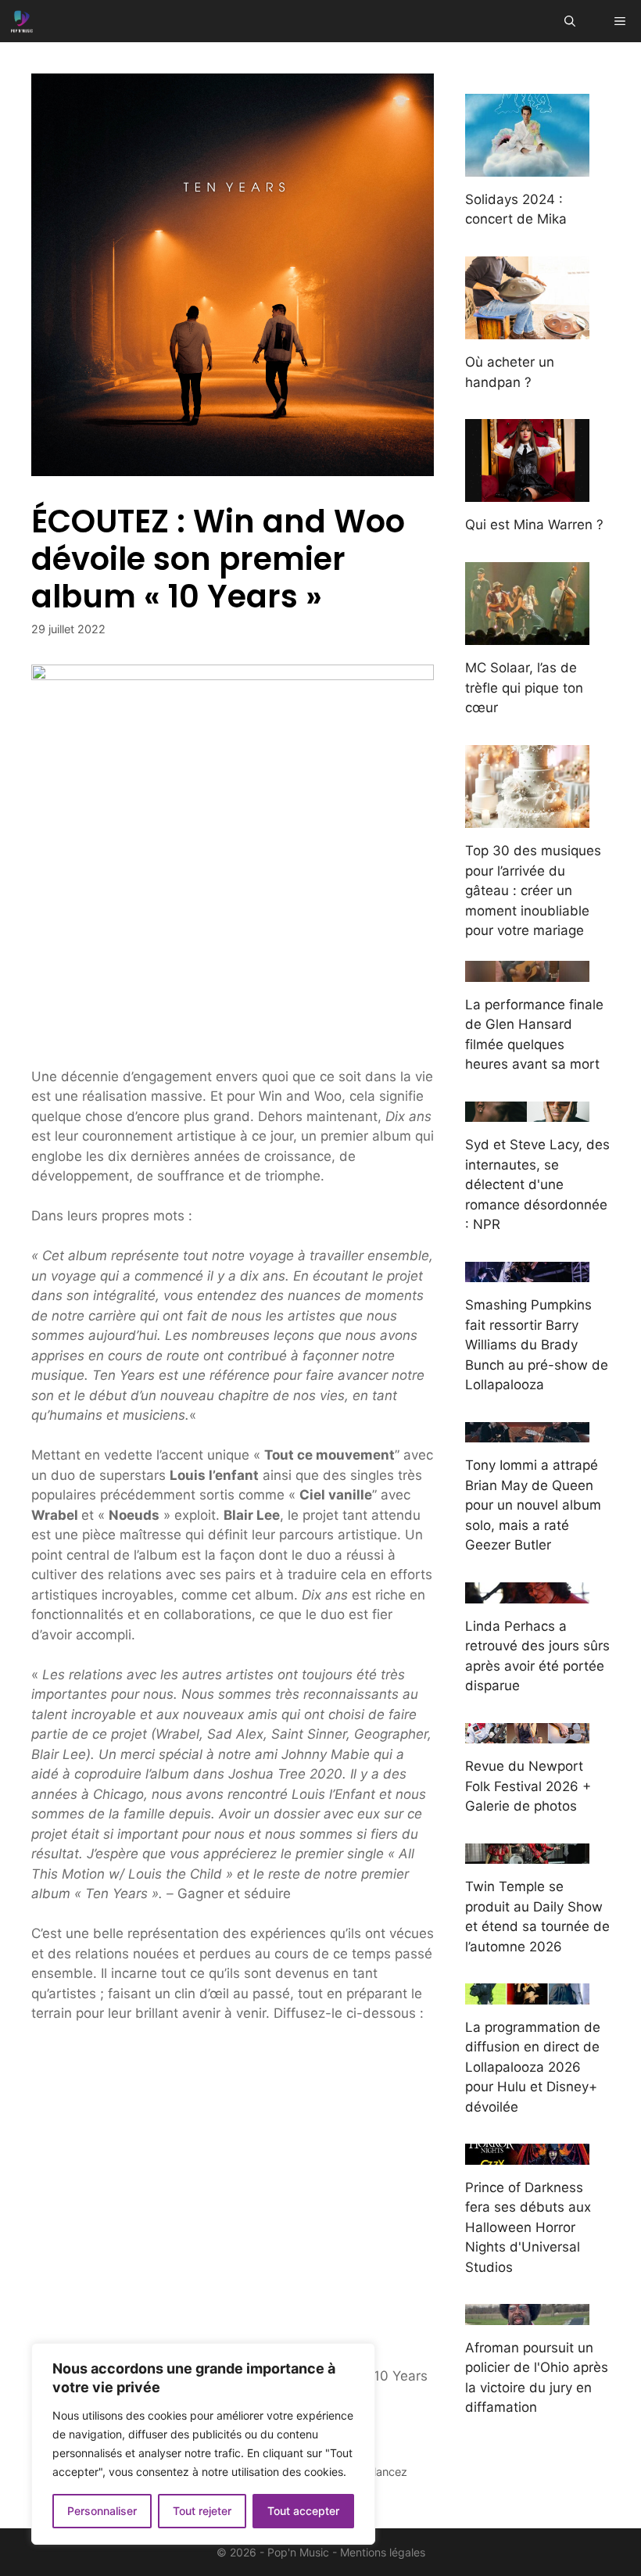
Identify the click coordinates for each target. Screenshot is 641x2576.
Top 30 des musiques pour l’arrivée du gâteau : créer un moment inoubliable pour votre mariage (533, 890)
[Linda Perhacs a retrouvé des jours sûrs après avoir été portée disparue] (527, 1593)
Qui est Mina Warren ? (534, 525)
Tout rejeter (202, 2511)
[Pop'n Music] (22, 21)
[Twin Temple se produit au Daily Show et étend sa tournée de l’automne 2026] (527, 1854)
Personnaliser (102, 2511)
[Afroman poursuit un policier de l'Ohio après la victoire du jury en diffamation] (527, 2314)
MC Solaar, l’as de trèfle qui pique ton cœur (524, 688)
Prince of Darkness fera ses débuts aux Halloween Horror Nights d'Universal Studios (528, 2227)
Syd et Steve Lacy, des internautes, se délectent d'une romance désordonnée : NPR (537, 1184)
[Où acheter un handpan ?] (527, 329)
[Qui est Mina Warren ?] (527, 492)
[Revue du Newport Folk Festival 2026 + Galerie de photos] (527, 1733)
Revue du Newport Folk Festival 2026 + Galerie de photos (528, 1786)
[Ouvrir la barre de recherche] (570, 21)
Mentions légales (383, 2552)
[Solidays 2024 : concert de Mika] (527, 166)
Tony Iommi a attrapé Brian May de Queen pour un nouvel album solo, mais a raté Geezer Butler (533, 1505)
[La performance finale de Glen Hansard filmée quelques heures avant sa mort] (527, 971)
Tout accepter (303, 2511)
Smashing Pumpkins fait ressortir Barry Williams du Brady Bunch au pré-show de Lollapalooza (537, 1345)
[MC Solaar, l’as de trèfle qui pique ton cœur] (527, 635)
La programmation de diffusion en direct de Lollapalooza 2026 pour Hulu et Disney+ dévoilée (533, 2067)
